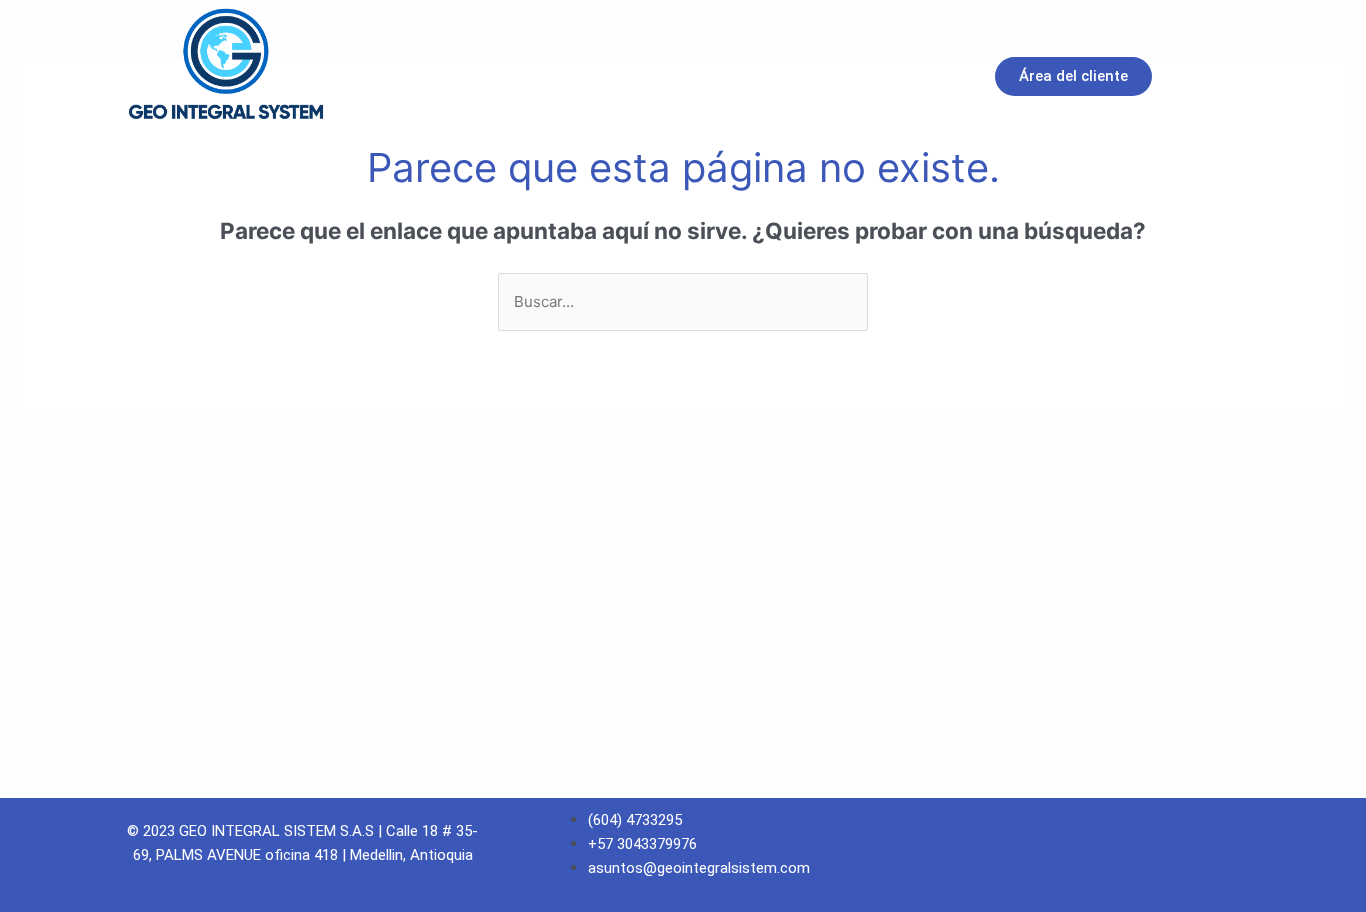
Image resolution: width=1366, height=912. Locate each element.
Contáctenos (843, 77)
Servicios (542, 77)
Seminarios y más (684, 77)
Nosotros (430, 77)
